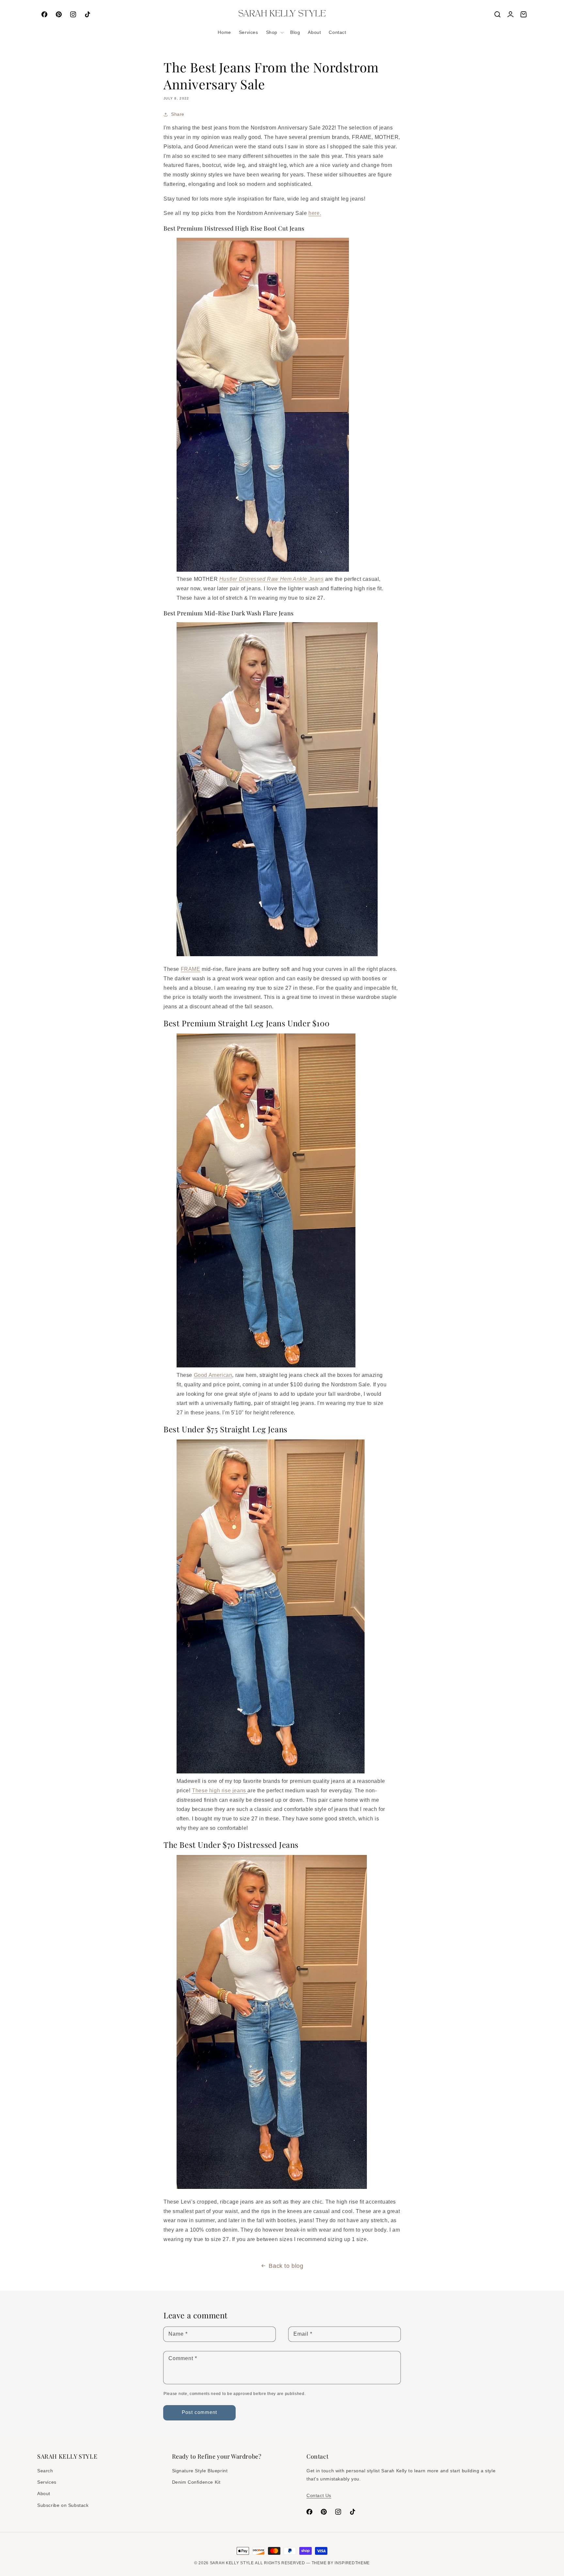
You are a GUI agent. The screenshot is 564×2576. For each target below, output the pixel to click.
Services (47, 2482)
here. (315, 213)
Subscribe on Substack (63, 2505)
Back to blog (286, 2266)
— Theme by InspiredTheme (338, 2563)
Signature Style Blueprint (200, 2471)
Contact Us (319, 2495)
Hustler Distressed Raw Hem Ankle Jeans (272, 579)
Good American (213, 1375)
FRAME (191, 969)
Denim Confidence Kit (196, 2482)
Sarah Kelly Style (232, 2563)
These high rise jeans (220, 1791)
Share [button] (178, 114)
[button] (274, 32)
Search (45, 2471)
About (44, 2493)
